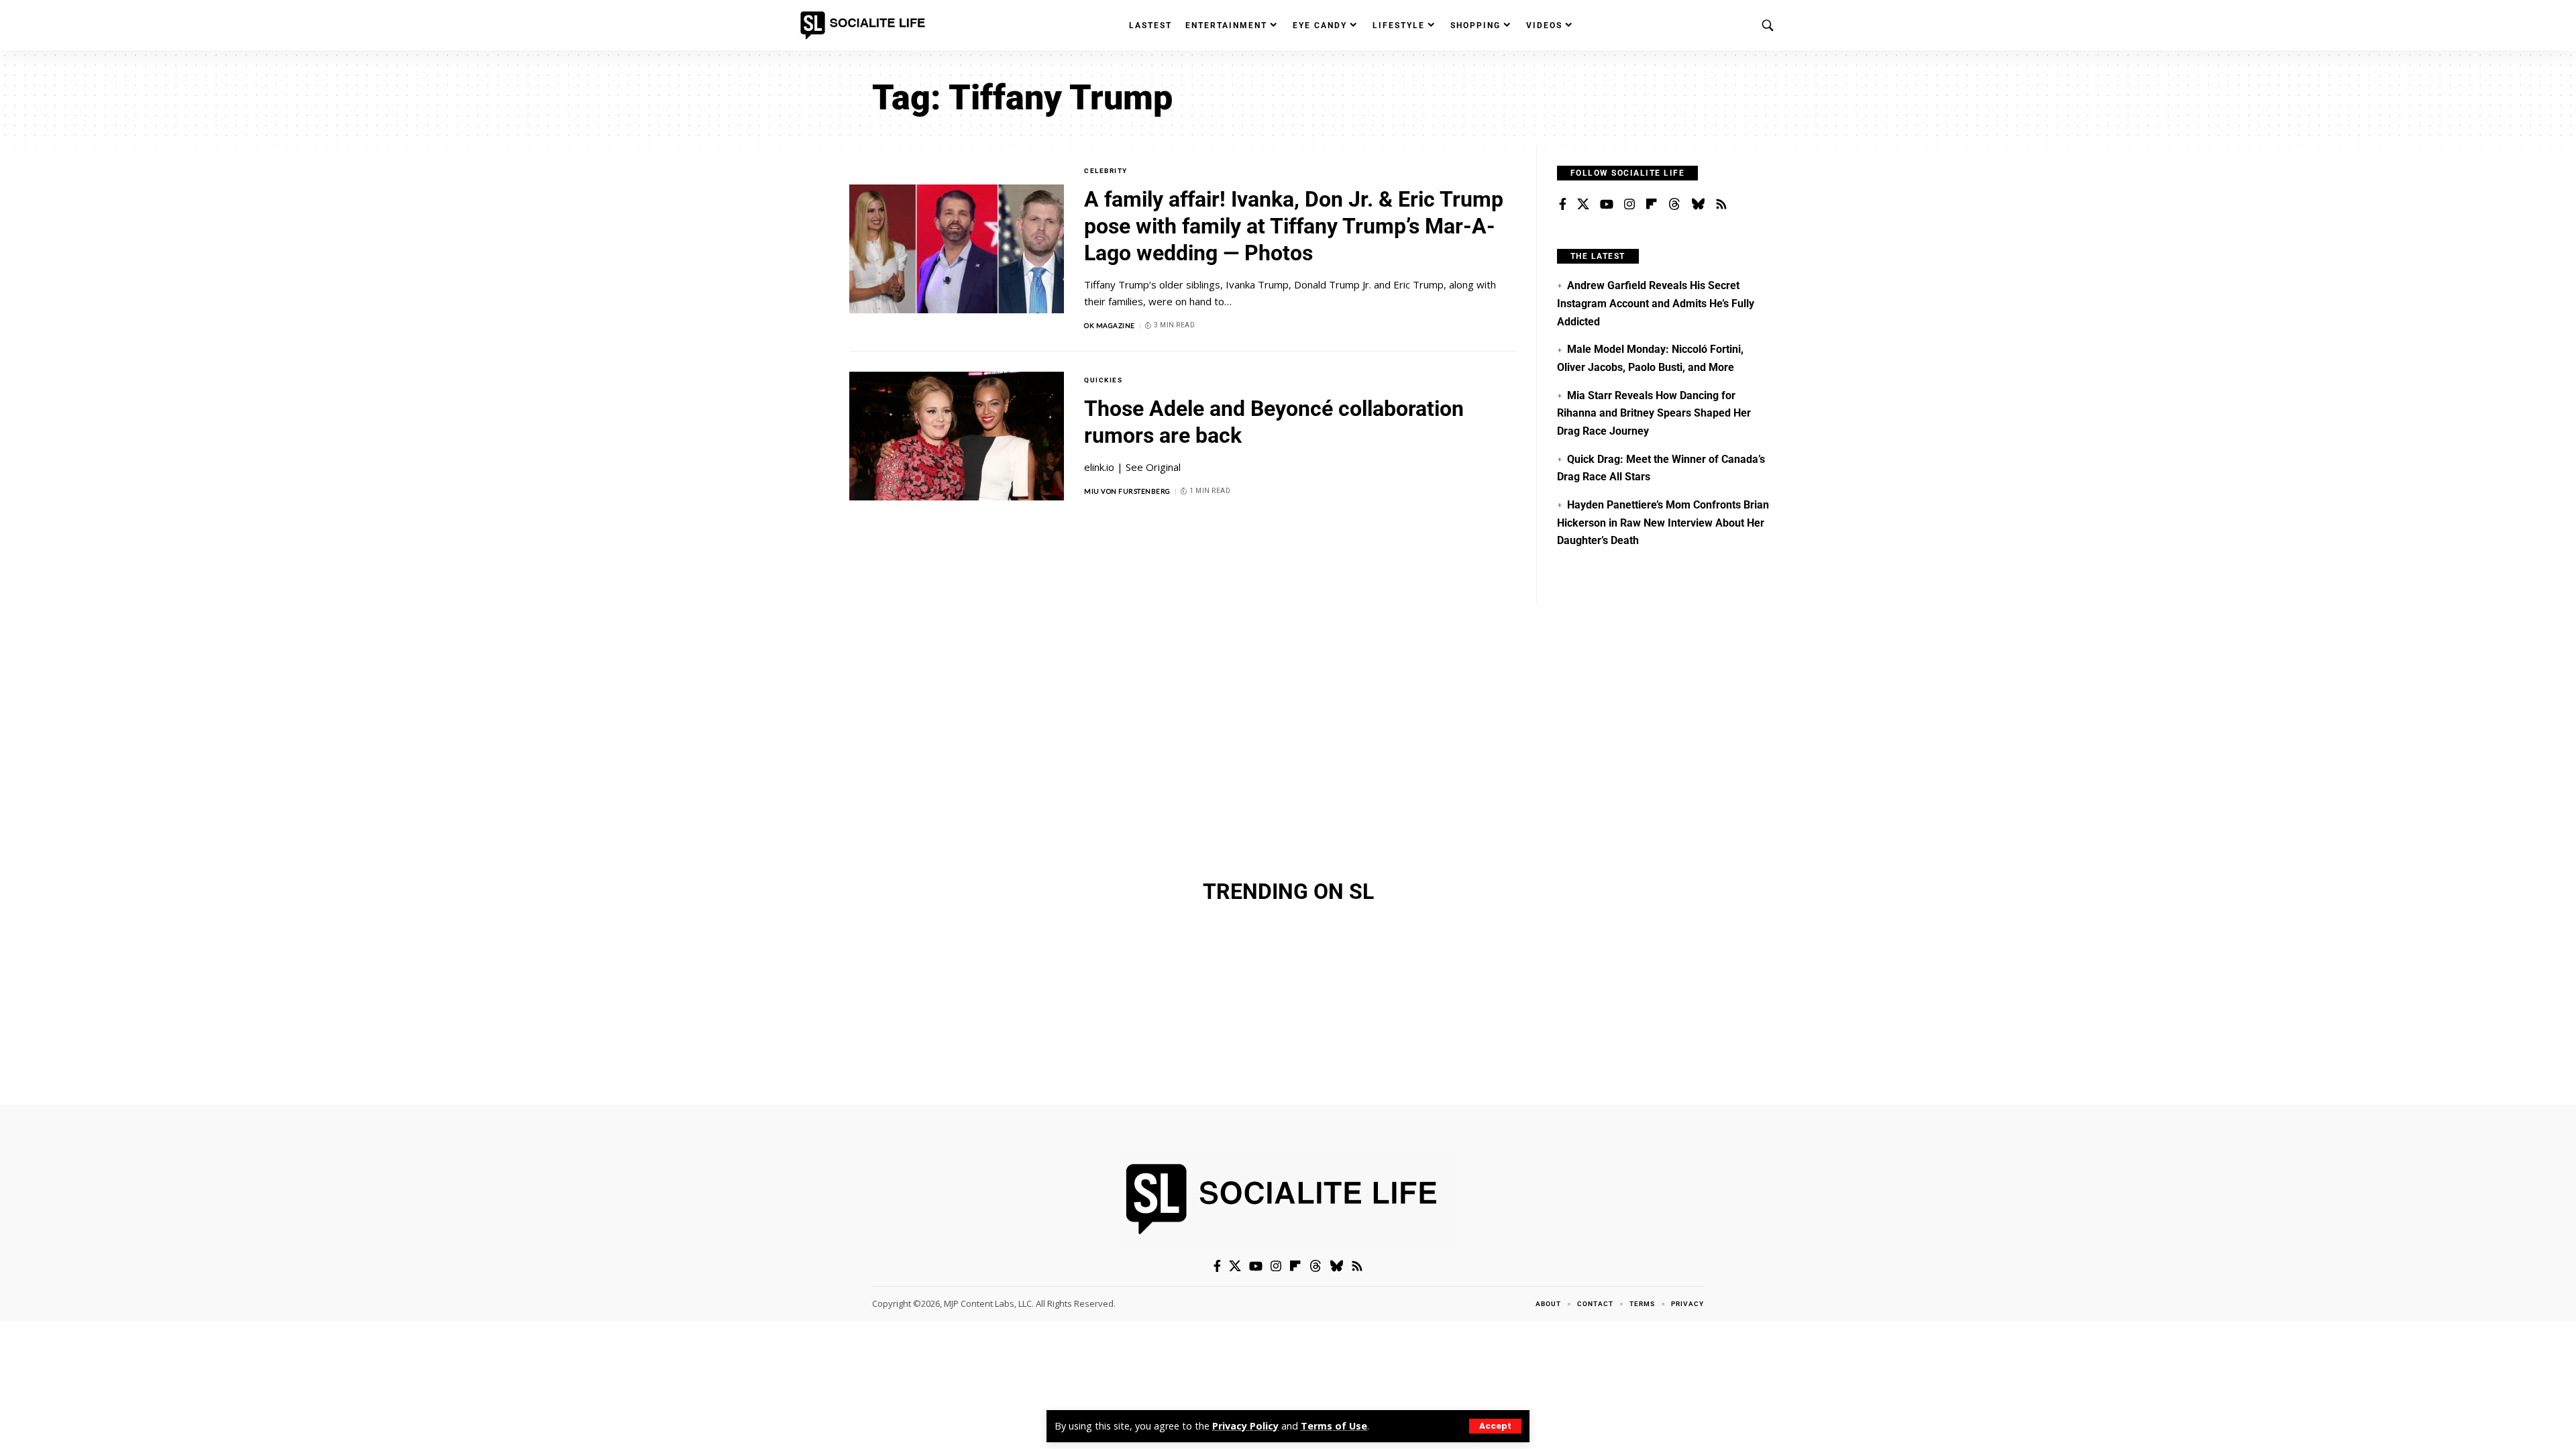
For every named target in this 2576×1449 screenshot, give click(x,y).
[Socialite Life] (865, 25)
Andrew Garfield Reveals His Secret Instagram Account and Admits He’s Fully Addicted (1656, 303)
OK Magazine (1110, 325)
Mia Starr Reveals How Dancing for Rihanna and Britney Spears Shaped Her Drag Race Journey (1654, 413)
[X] (1583, 205)
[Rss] (1721, 205)
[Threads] (1674, 205)
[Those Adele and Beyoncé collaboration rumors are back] (957, 436)
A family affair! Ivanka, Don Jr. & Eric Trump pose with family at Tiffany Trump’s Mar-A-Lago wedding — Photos (1294, 226)
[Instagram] (1629, 205)
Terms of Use (1334, 1426)
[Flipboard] (1652, 205)
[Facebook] (1563, 205)
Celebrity (1106, 171)
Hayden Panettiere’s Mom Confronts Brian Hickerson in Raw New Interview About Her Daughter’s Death (1663, 523)
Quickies (1103, 380)
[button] (1495, 1426)
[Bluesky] (1698, 205)
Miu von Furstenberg (1127, 491)
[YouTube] (1607, 205)
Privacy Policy (1245, 1426)
